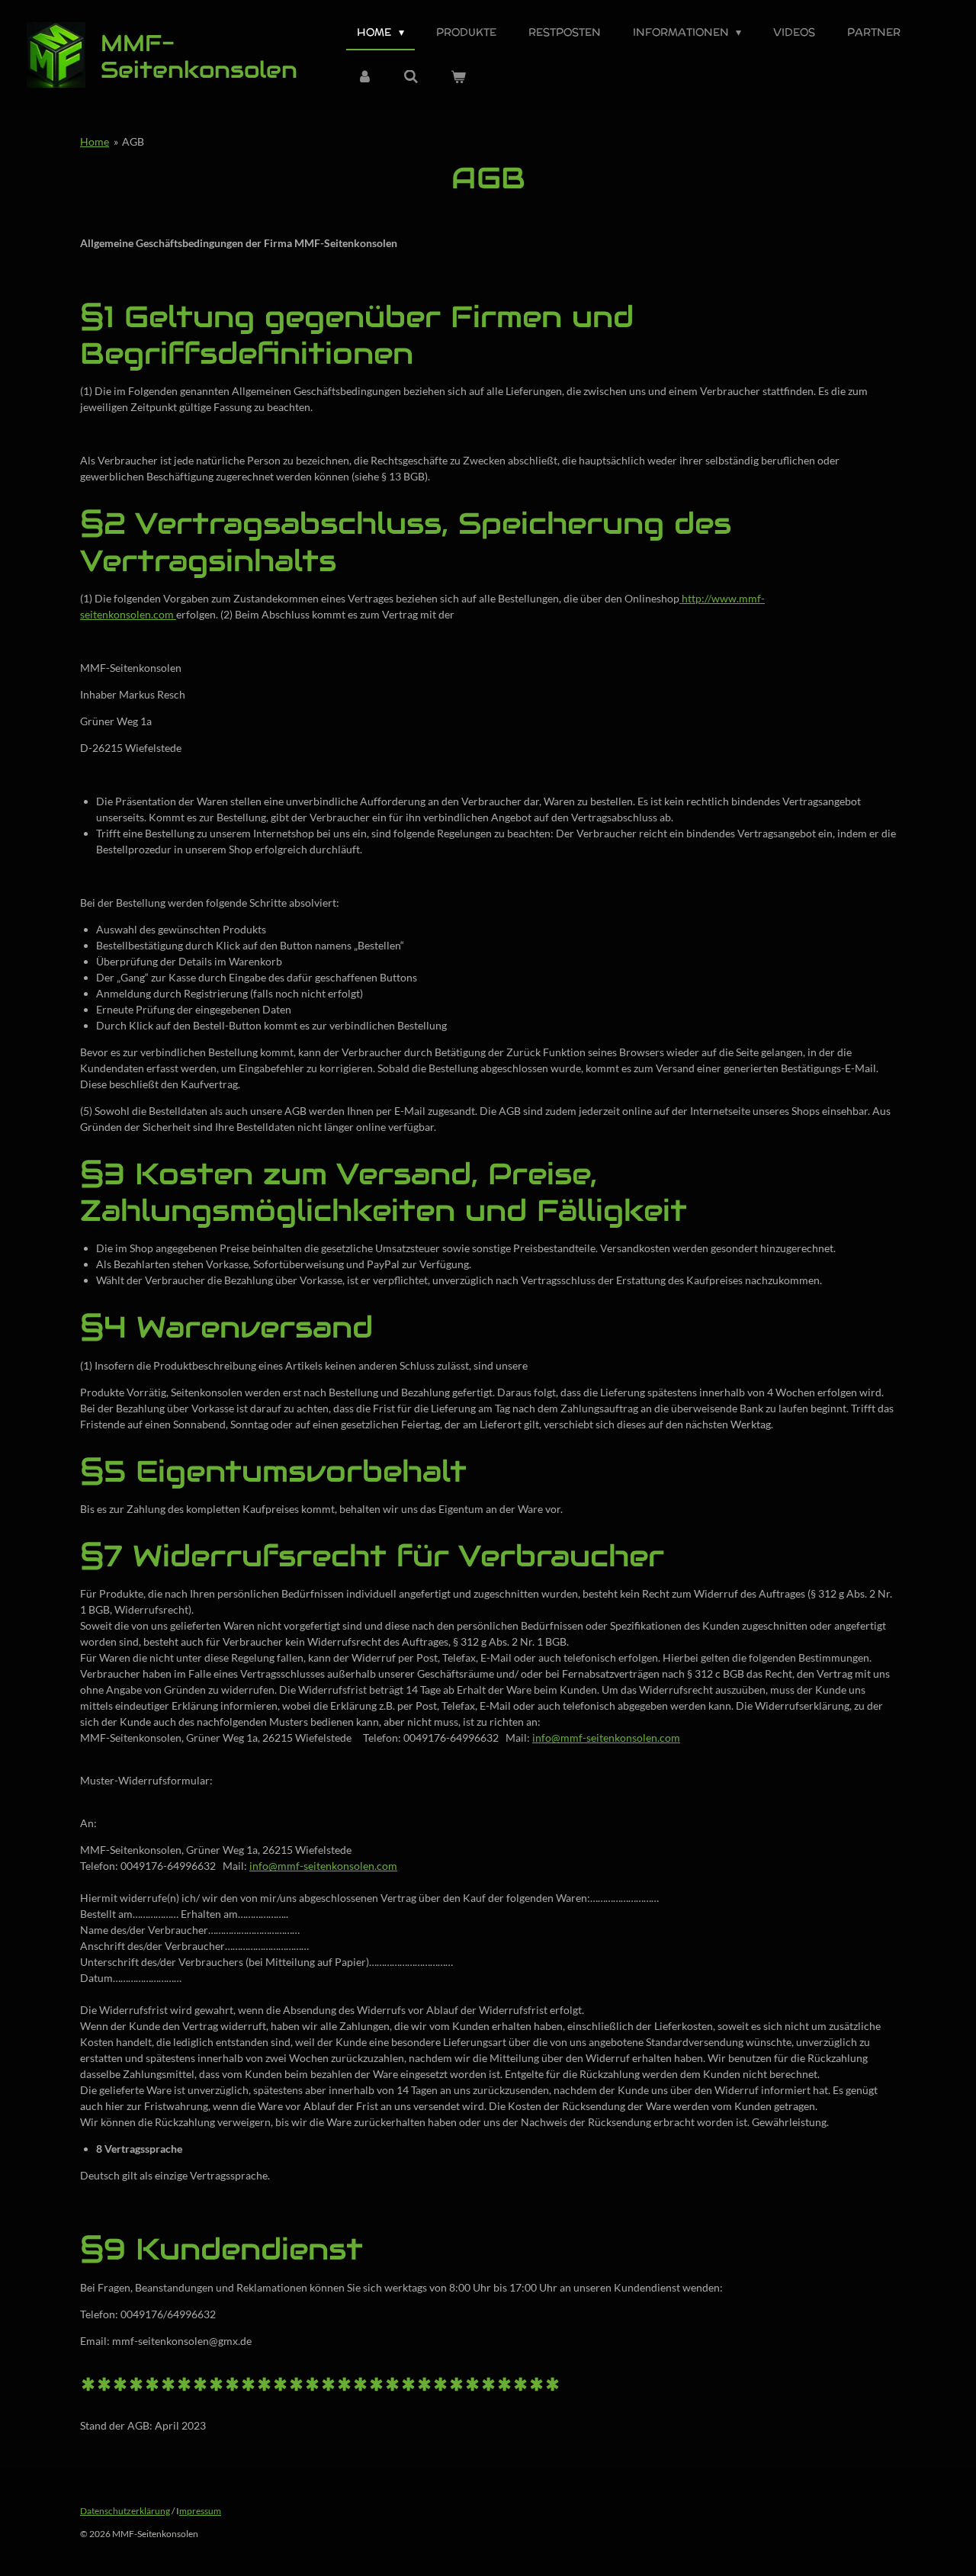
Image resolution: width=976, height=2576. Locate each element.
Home (95, 141)
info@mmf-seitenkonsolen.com (606, 1738)
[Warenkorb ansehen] (458, 77)
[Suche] (412, 77)
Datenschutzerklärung (125, 2511)
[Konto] (364, 77)
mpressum (200, 2511)
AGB (133, 141)
